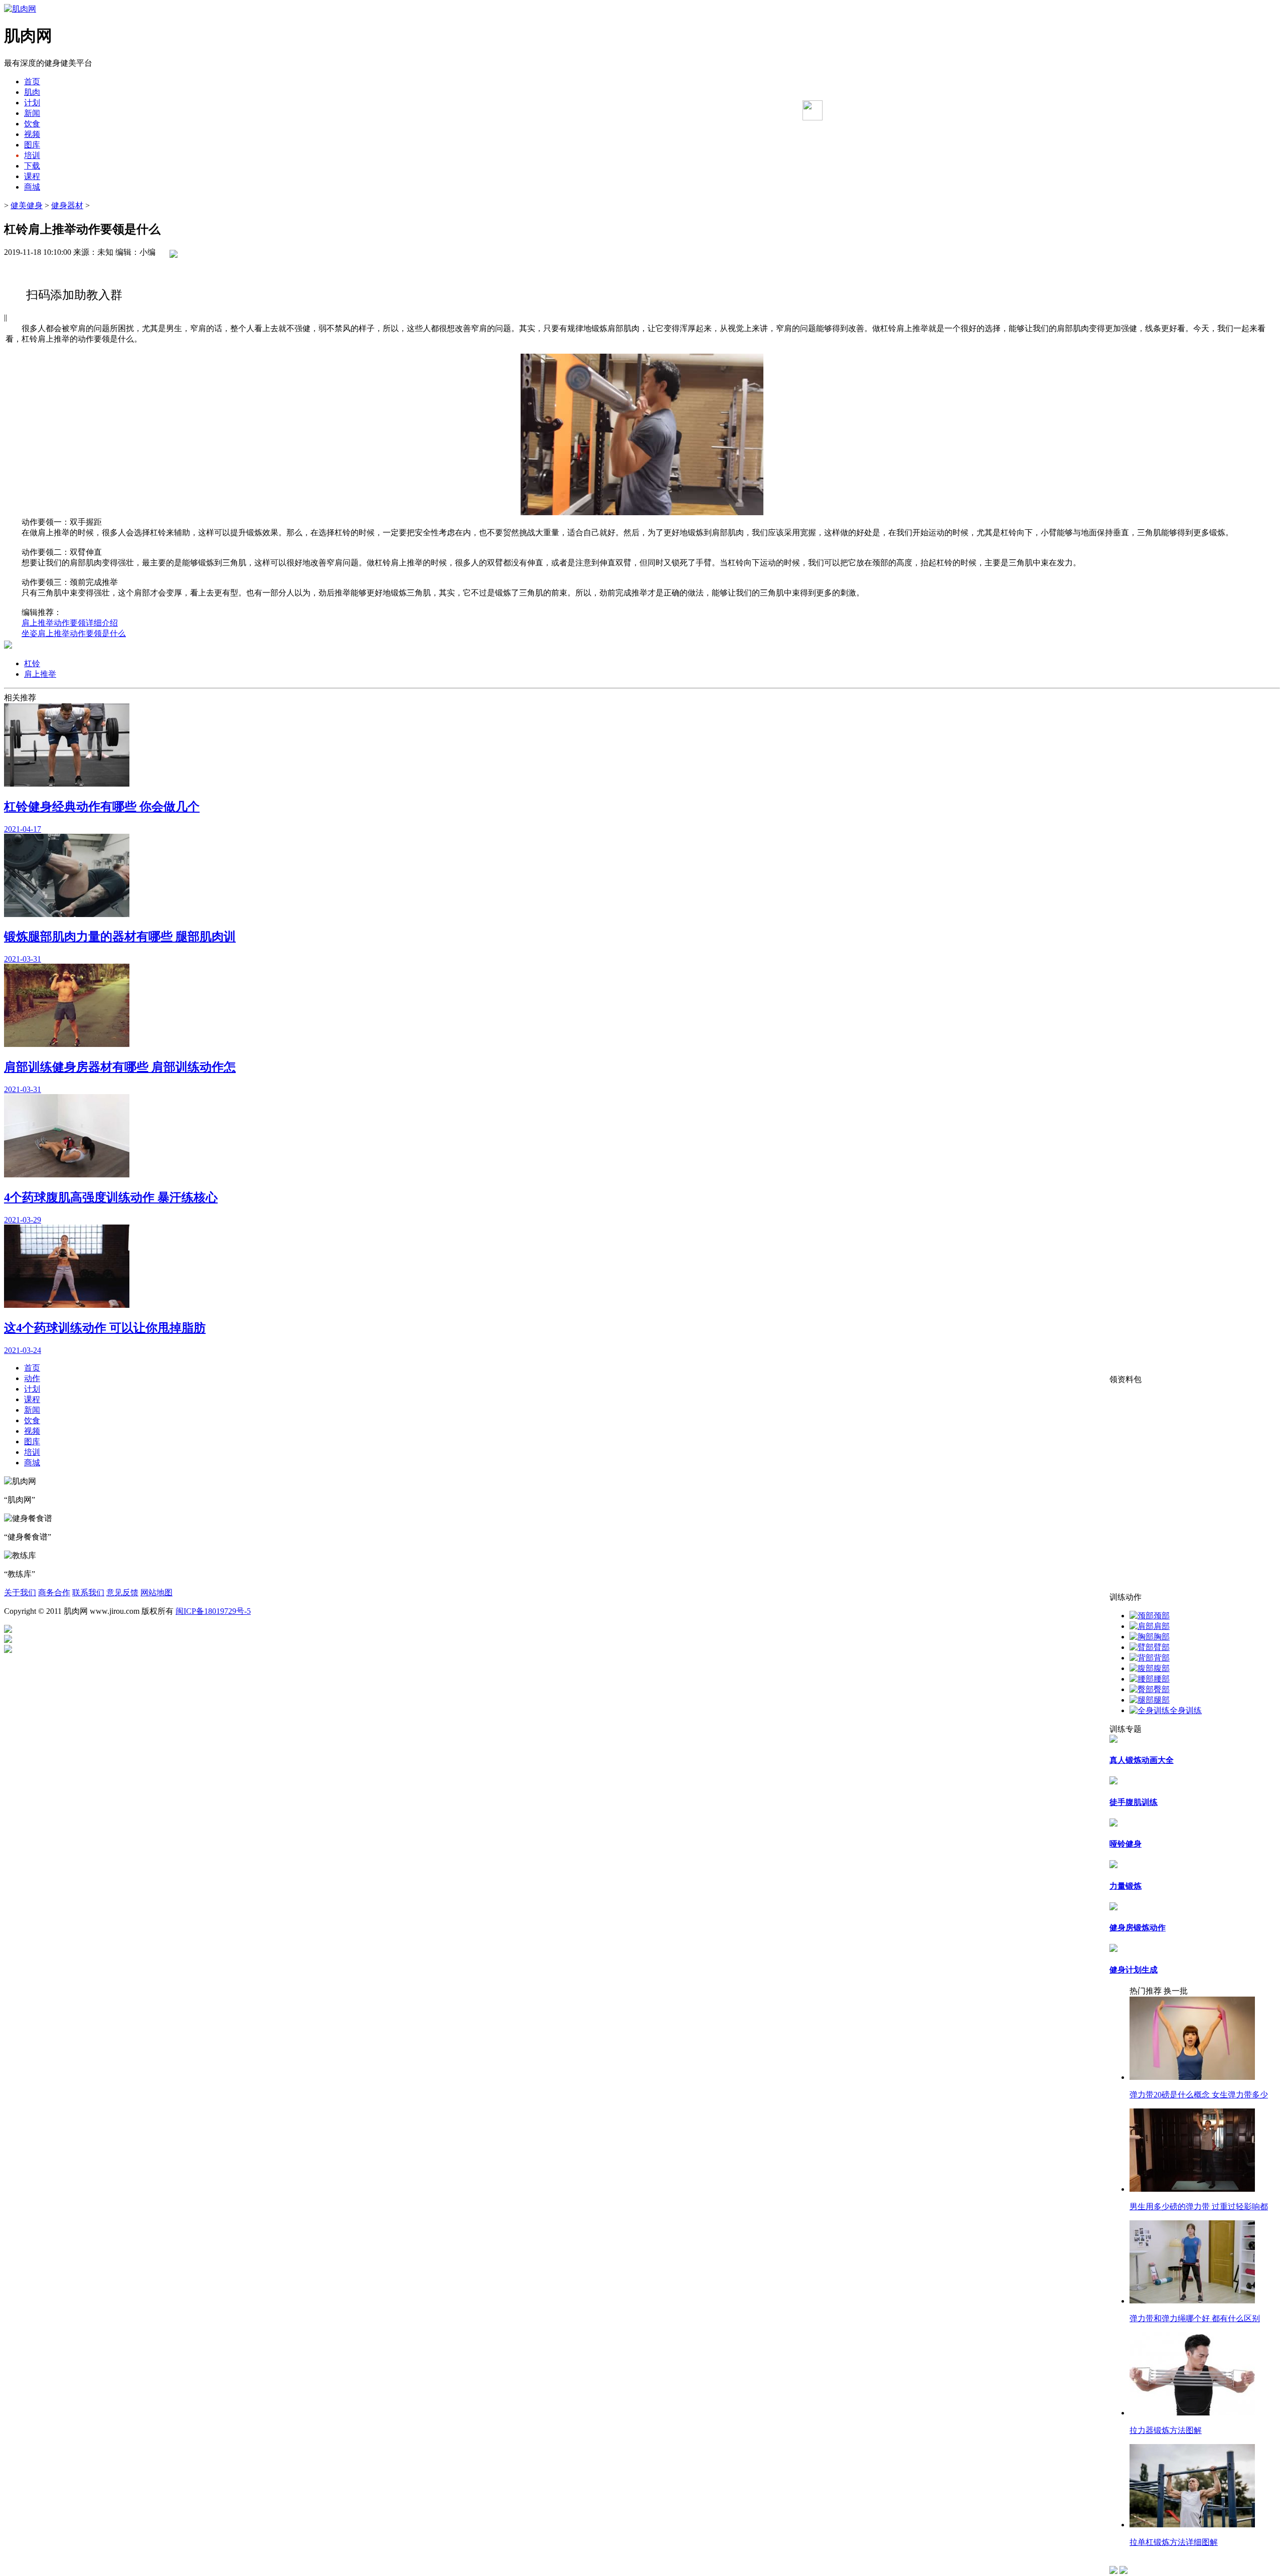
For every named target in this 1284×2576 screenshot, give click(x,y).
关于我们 (20, 1593)
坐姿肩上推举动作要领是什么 (74, 633)
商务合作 (54, 1593)
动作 (32, 1378)
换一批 (1176, 1991)
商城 (32, 187)
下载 (32, 166)
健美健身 (27, 205)
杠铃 (32, 663)
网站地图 (156, 1593)
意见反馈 (122, 1593)
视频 (32, 134)
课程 (32, 176)
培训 (32, 155)
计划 (32, 103)
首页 (32, 82)
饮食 (32, 124)
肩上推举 (40, 674)
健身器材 (67, 205)
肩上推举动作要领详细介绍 (70, 623)
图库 (32, 145)
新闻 (32, 113)
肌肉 (32, 92)
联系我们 (88, 1593)
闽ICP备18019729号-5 (213, 1611)
